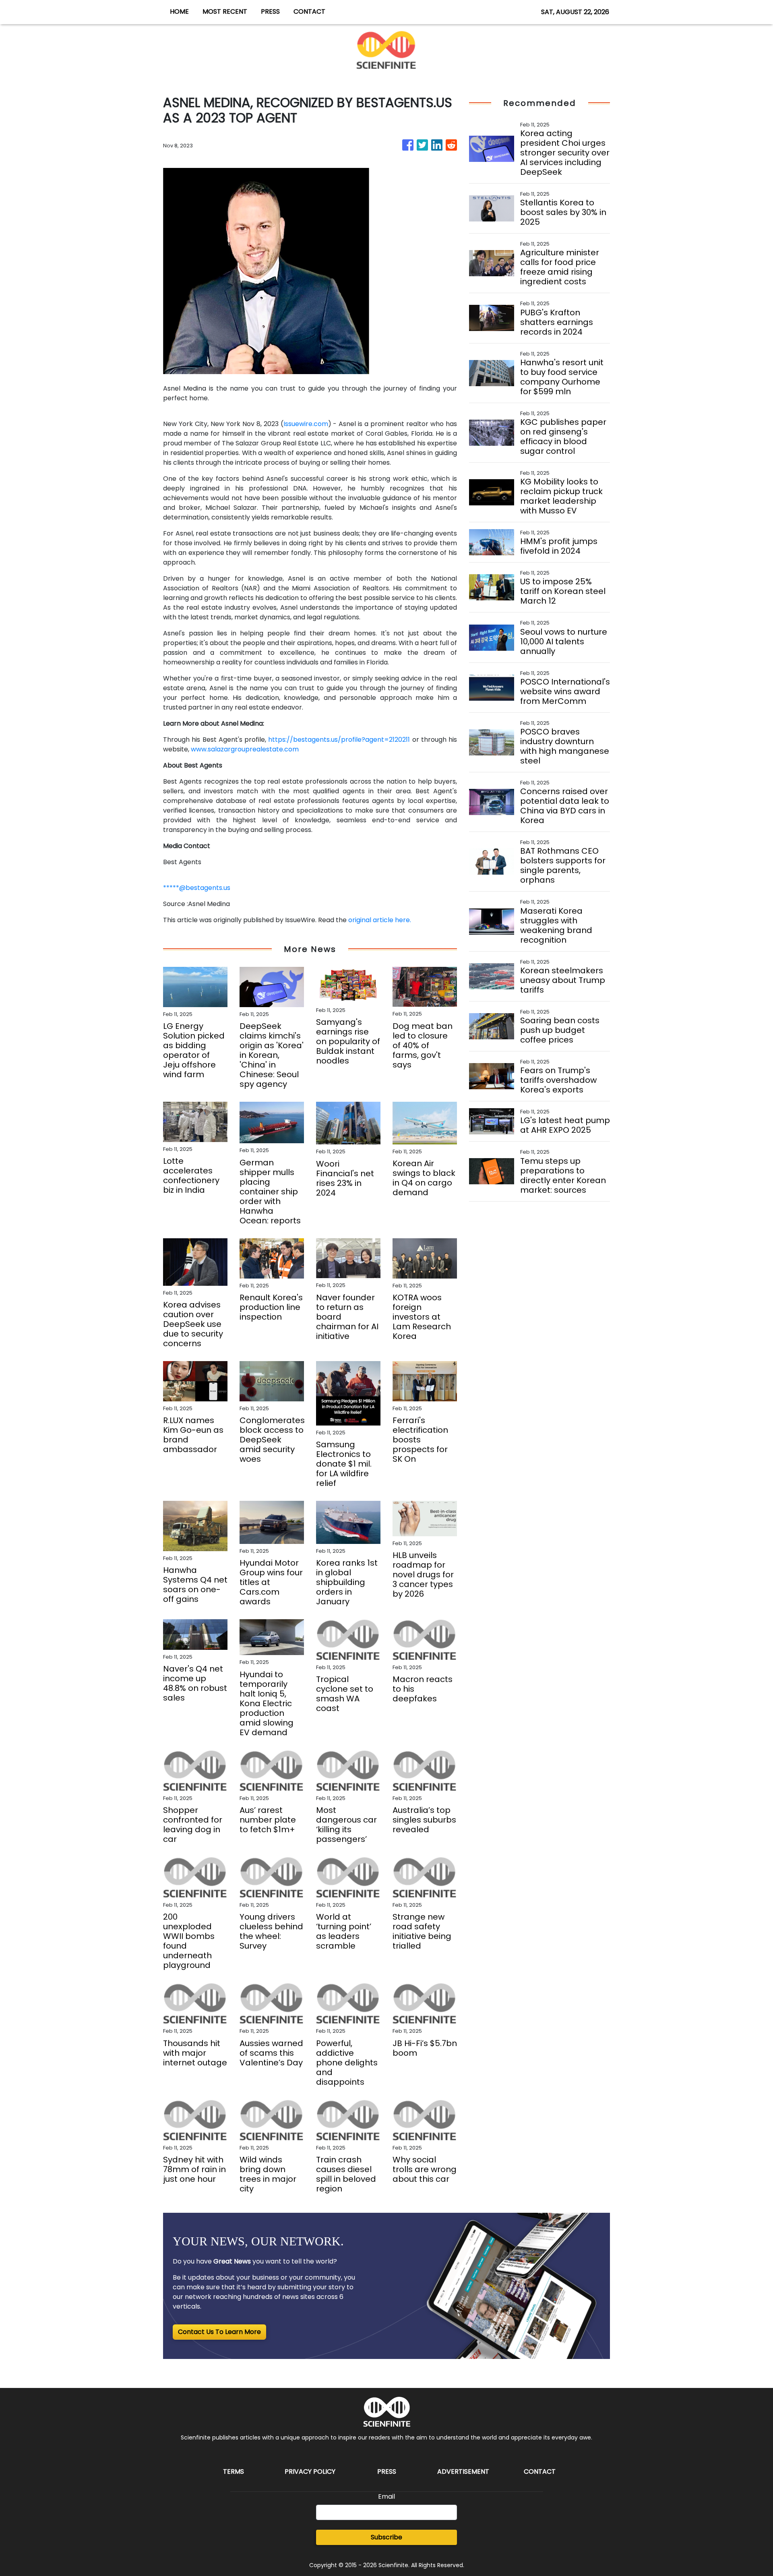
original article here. (380, 920)
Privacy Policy (310, 2472)
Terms (234, 2472)
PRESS (270, 11)
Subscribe (386, 2537)
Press (387, 2472)
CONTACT (309, 11)
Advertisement (463, 2472)
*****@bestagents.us (197, 888)
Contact (540, 2472)
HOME (179, 11)
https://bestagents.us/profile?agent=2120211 (339, 740)
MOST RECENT (225, 11)
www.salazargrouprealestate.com (245, 749)
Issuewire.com (306, 424)
